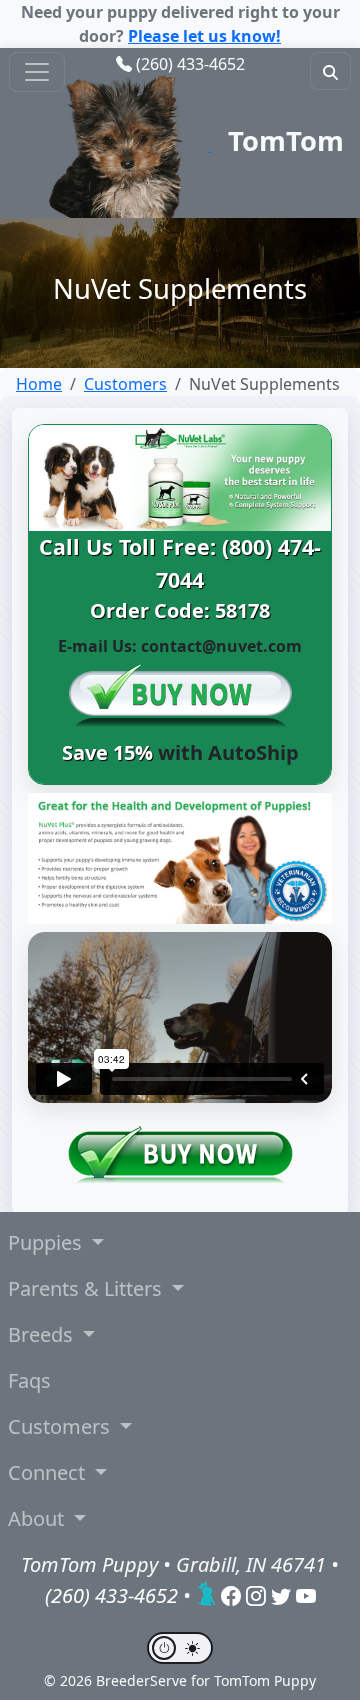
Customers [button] (61, 1426)
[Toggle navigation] (37, 72)
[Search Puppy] (330, 71)
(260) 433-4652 (190, 64)
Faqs (29, 1380)
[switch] (180, 1648)
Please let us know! (204, 36)
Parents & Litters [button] (87, 1288)
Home (39, 384)
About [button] (38, 1518)
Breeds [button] (43, 1334)
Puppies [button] (47, 1242)
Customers (125, 384)
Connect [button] (49, 1472)
